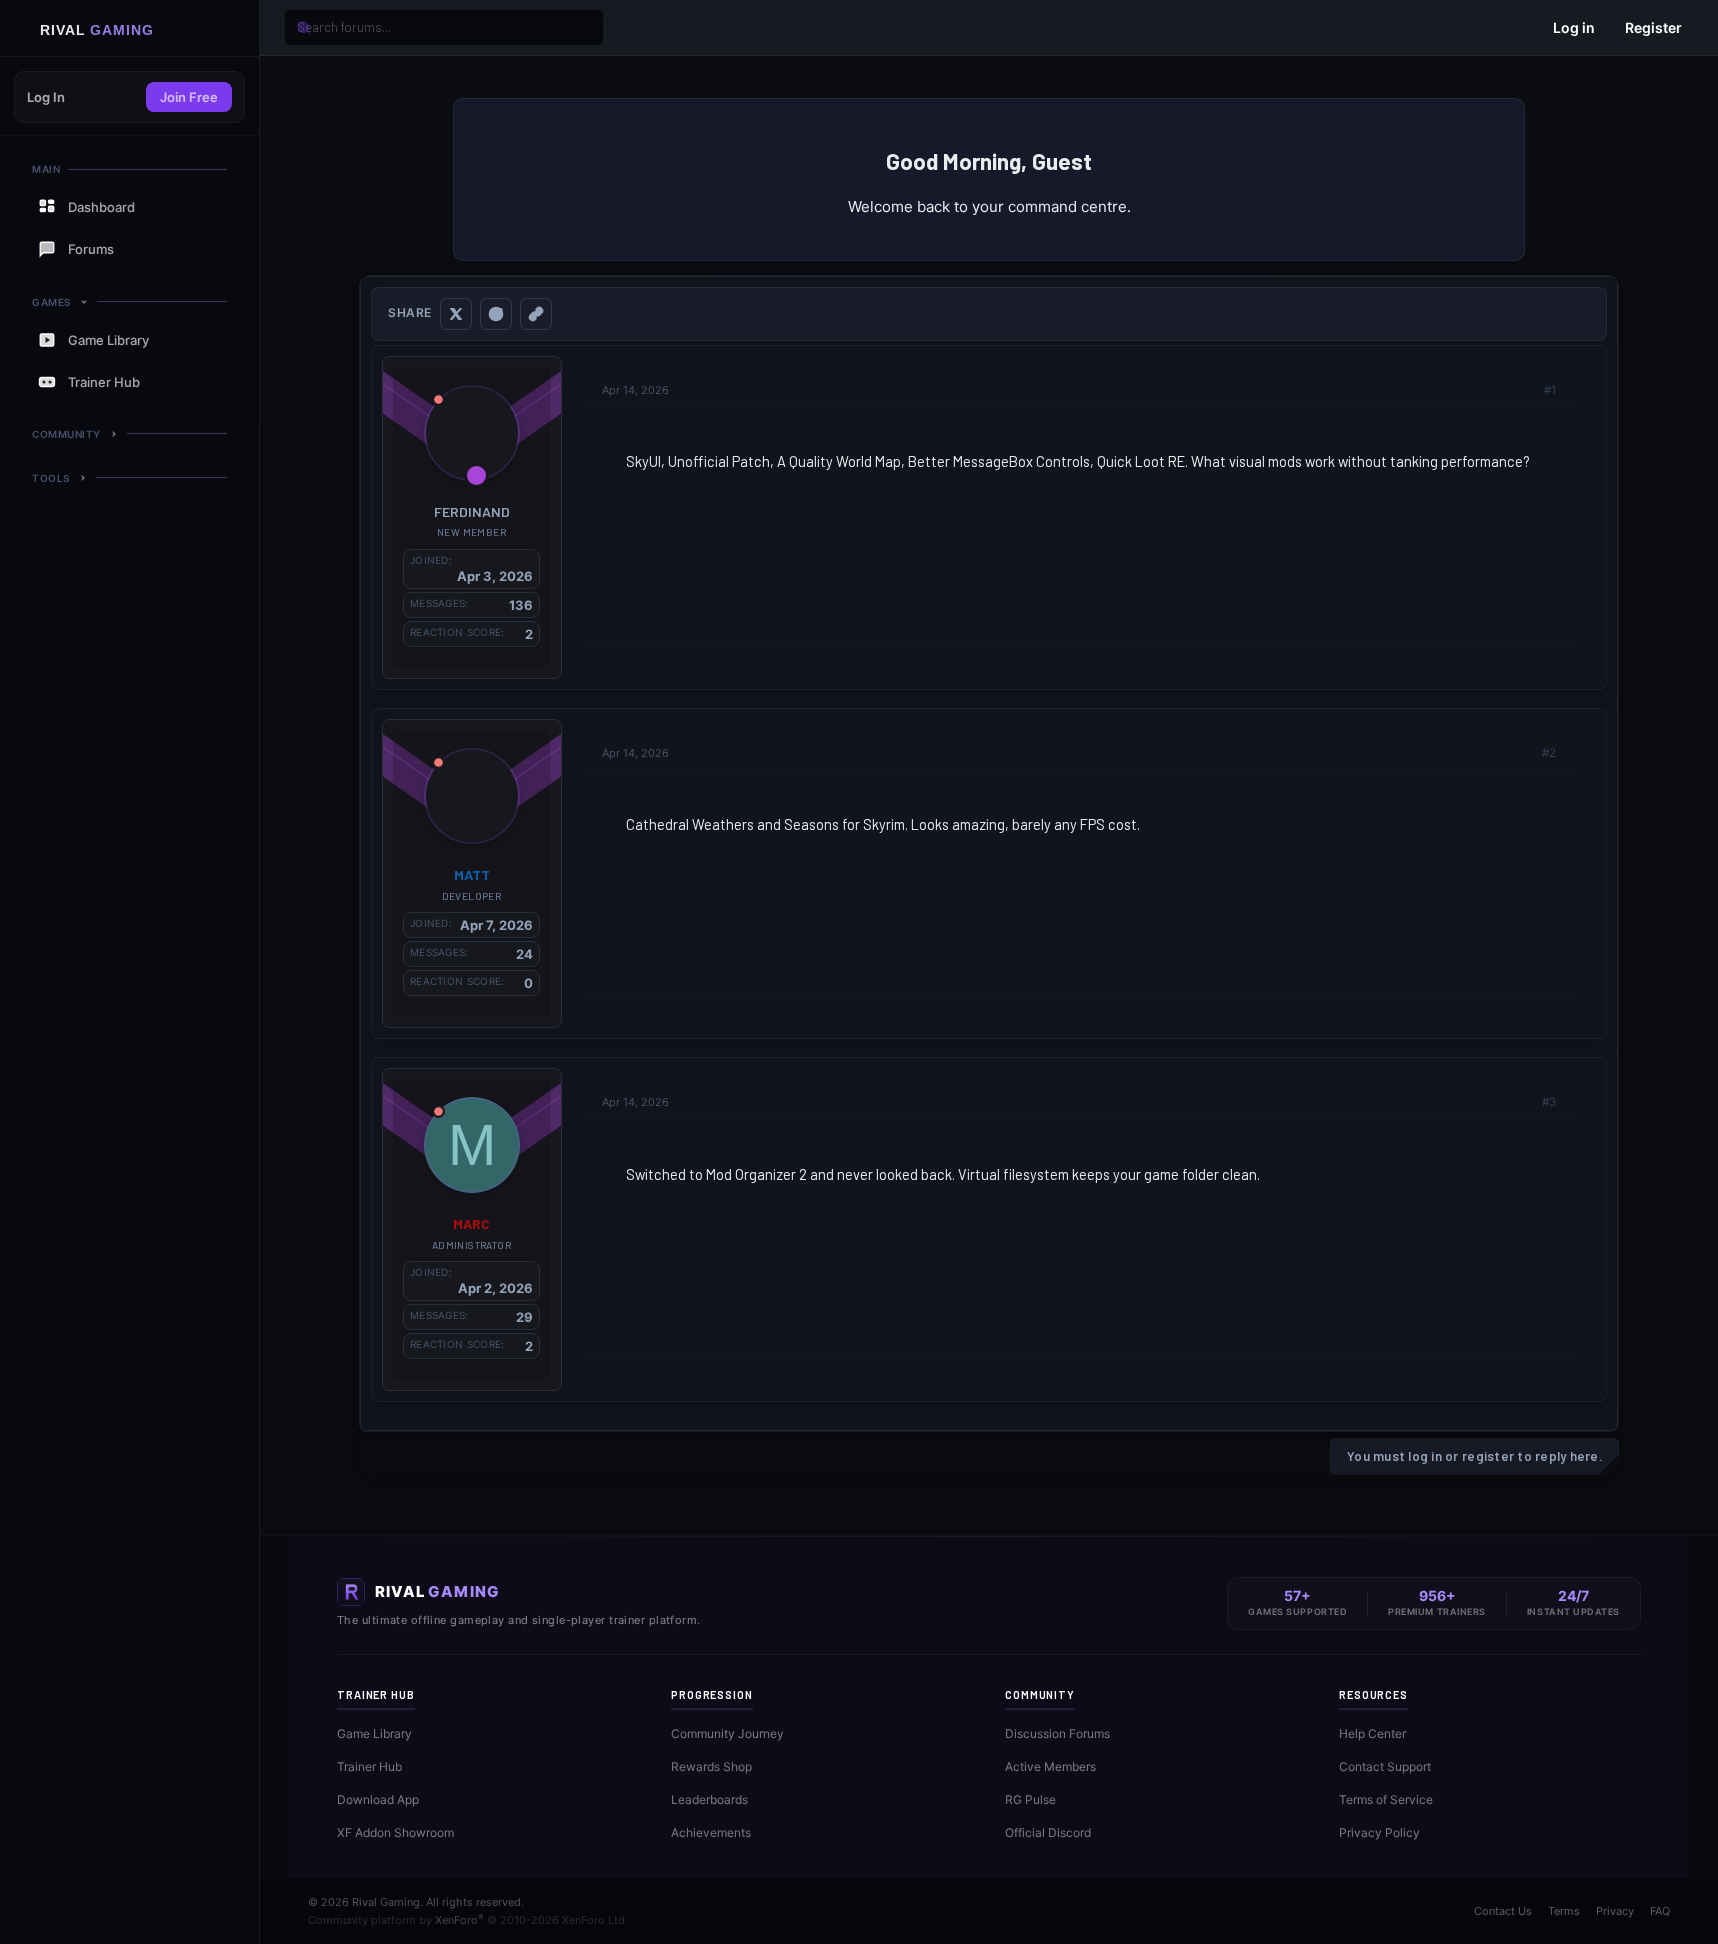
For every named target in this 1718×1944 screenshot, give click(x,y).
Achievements (711, 1832)
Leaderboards (709, 1799)
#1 (1550, 390)
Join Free (189, 97)
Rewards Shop (711, 1766)
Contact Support (1385, 1766)
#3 (1549, 1102)
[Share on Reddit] (496, 314)
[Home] (129, 28)
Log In (46, 97)
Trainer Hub (369, 1766)
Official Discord (1048, 1832)
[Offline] (438, 399)
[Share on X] (456, 314)
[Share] (1524, 390)
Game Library (374, 1733)
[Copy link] (536, 314)
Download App (378, 1799)
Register (1653, 27)
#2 (1549, 753)
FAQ (1660, 1911)
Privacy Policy (1379, 1832)
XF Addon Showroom (395, 1832)
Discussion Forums (1057, 1733)
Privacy (1615, 1911)
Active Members (1050, 1766)
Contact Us (1503, 1911)
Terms (1564, 1911)
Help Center (1372, 1733)
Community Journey (727, 1733)
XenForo (459, 1920)
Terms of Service (1386, 1799)
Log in (1574, 27)
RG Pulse (1030, 1799)
